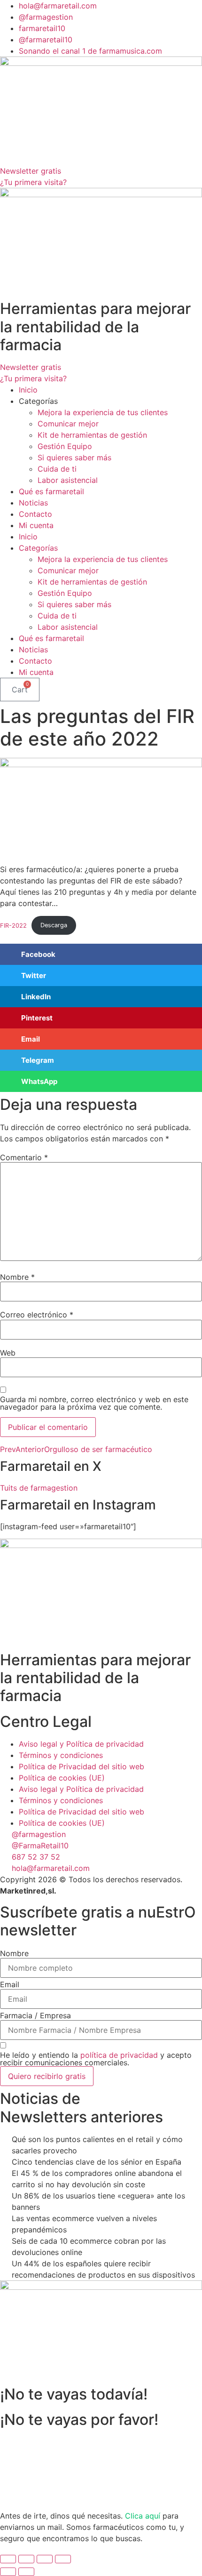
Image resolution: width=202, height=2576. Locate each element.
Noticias (33, 503)
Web (8, 1353)
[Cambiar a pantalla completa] (26, 2559)
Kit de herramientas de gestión (92, 435)
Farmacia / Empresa (35, 2015)
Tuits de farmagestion (39, 1488)
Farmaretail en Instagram (78, 1505)
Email (10, 1984)
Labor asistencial (68, 480)
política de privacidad (119, 2055)
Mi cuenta (36, 525)
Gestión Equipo (65, 446)
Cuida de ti (57, 469)
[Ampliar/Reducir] (8, 2559)
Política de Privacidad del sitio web (82, 1766)
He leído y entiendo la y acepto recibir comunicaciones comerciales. (96, 2059)
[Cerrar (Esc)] (63, 2559)
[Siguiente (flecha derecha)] (26, 2572)
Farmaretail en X (51, 1466)
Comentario (24, 1157)
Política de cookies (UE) (62, 1778)
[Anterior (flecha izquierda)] (8, 2572)
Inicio (28, 390)
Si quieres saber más (74, 457)
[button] (101, 954)
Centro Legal (46, 1721)
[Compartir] (45, 2559)
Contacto (35, 514)
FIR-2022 (13, 925)
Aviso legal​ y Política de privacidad (81, 1744)
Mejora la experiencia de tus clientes (103, 412)
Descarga (54, 925)
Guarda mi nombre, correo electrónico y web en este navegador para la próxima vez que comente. (94, 1403)
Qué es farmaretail (51, 491)
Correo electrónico (37, 1315)
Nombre (17, 1277)
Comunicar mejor (68, 424)
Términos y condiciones (61, 1755)
